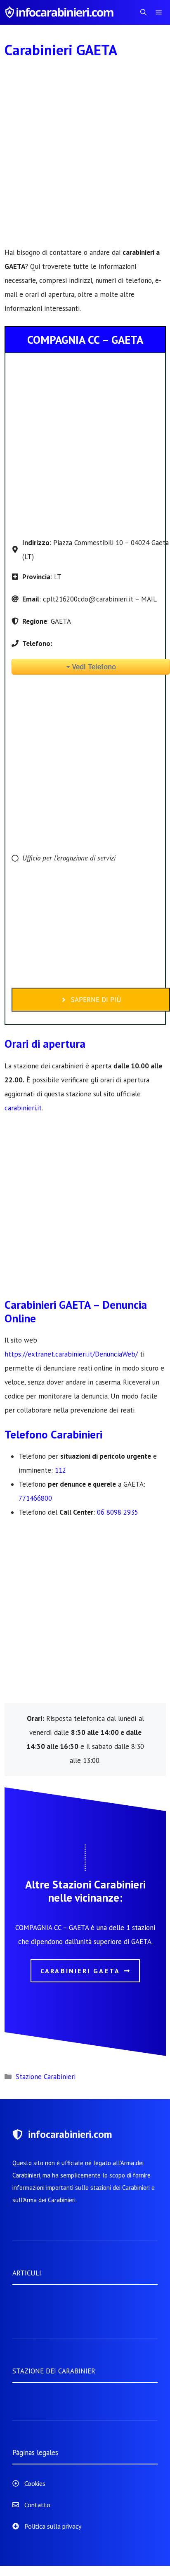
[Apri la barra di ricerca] (143, 12)
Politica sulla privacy (53, 2526)
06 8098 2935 (118, 1512)
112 (60, 1470)
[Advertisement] (85, 157)
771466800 (35, 1498)
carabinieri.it (23, 1108)
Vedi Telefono (94, 667)
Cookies (35, 2483)
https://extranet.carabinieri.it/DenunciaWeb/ (71, 1354)
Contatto (37, 2505)
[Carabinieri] (61, 12)
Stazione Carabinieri (46, 2077)
